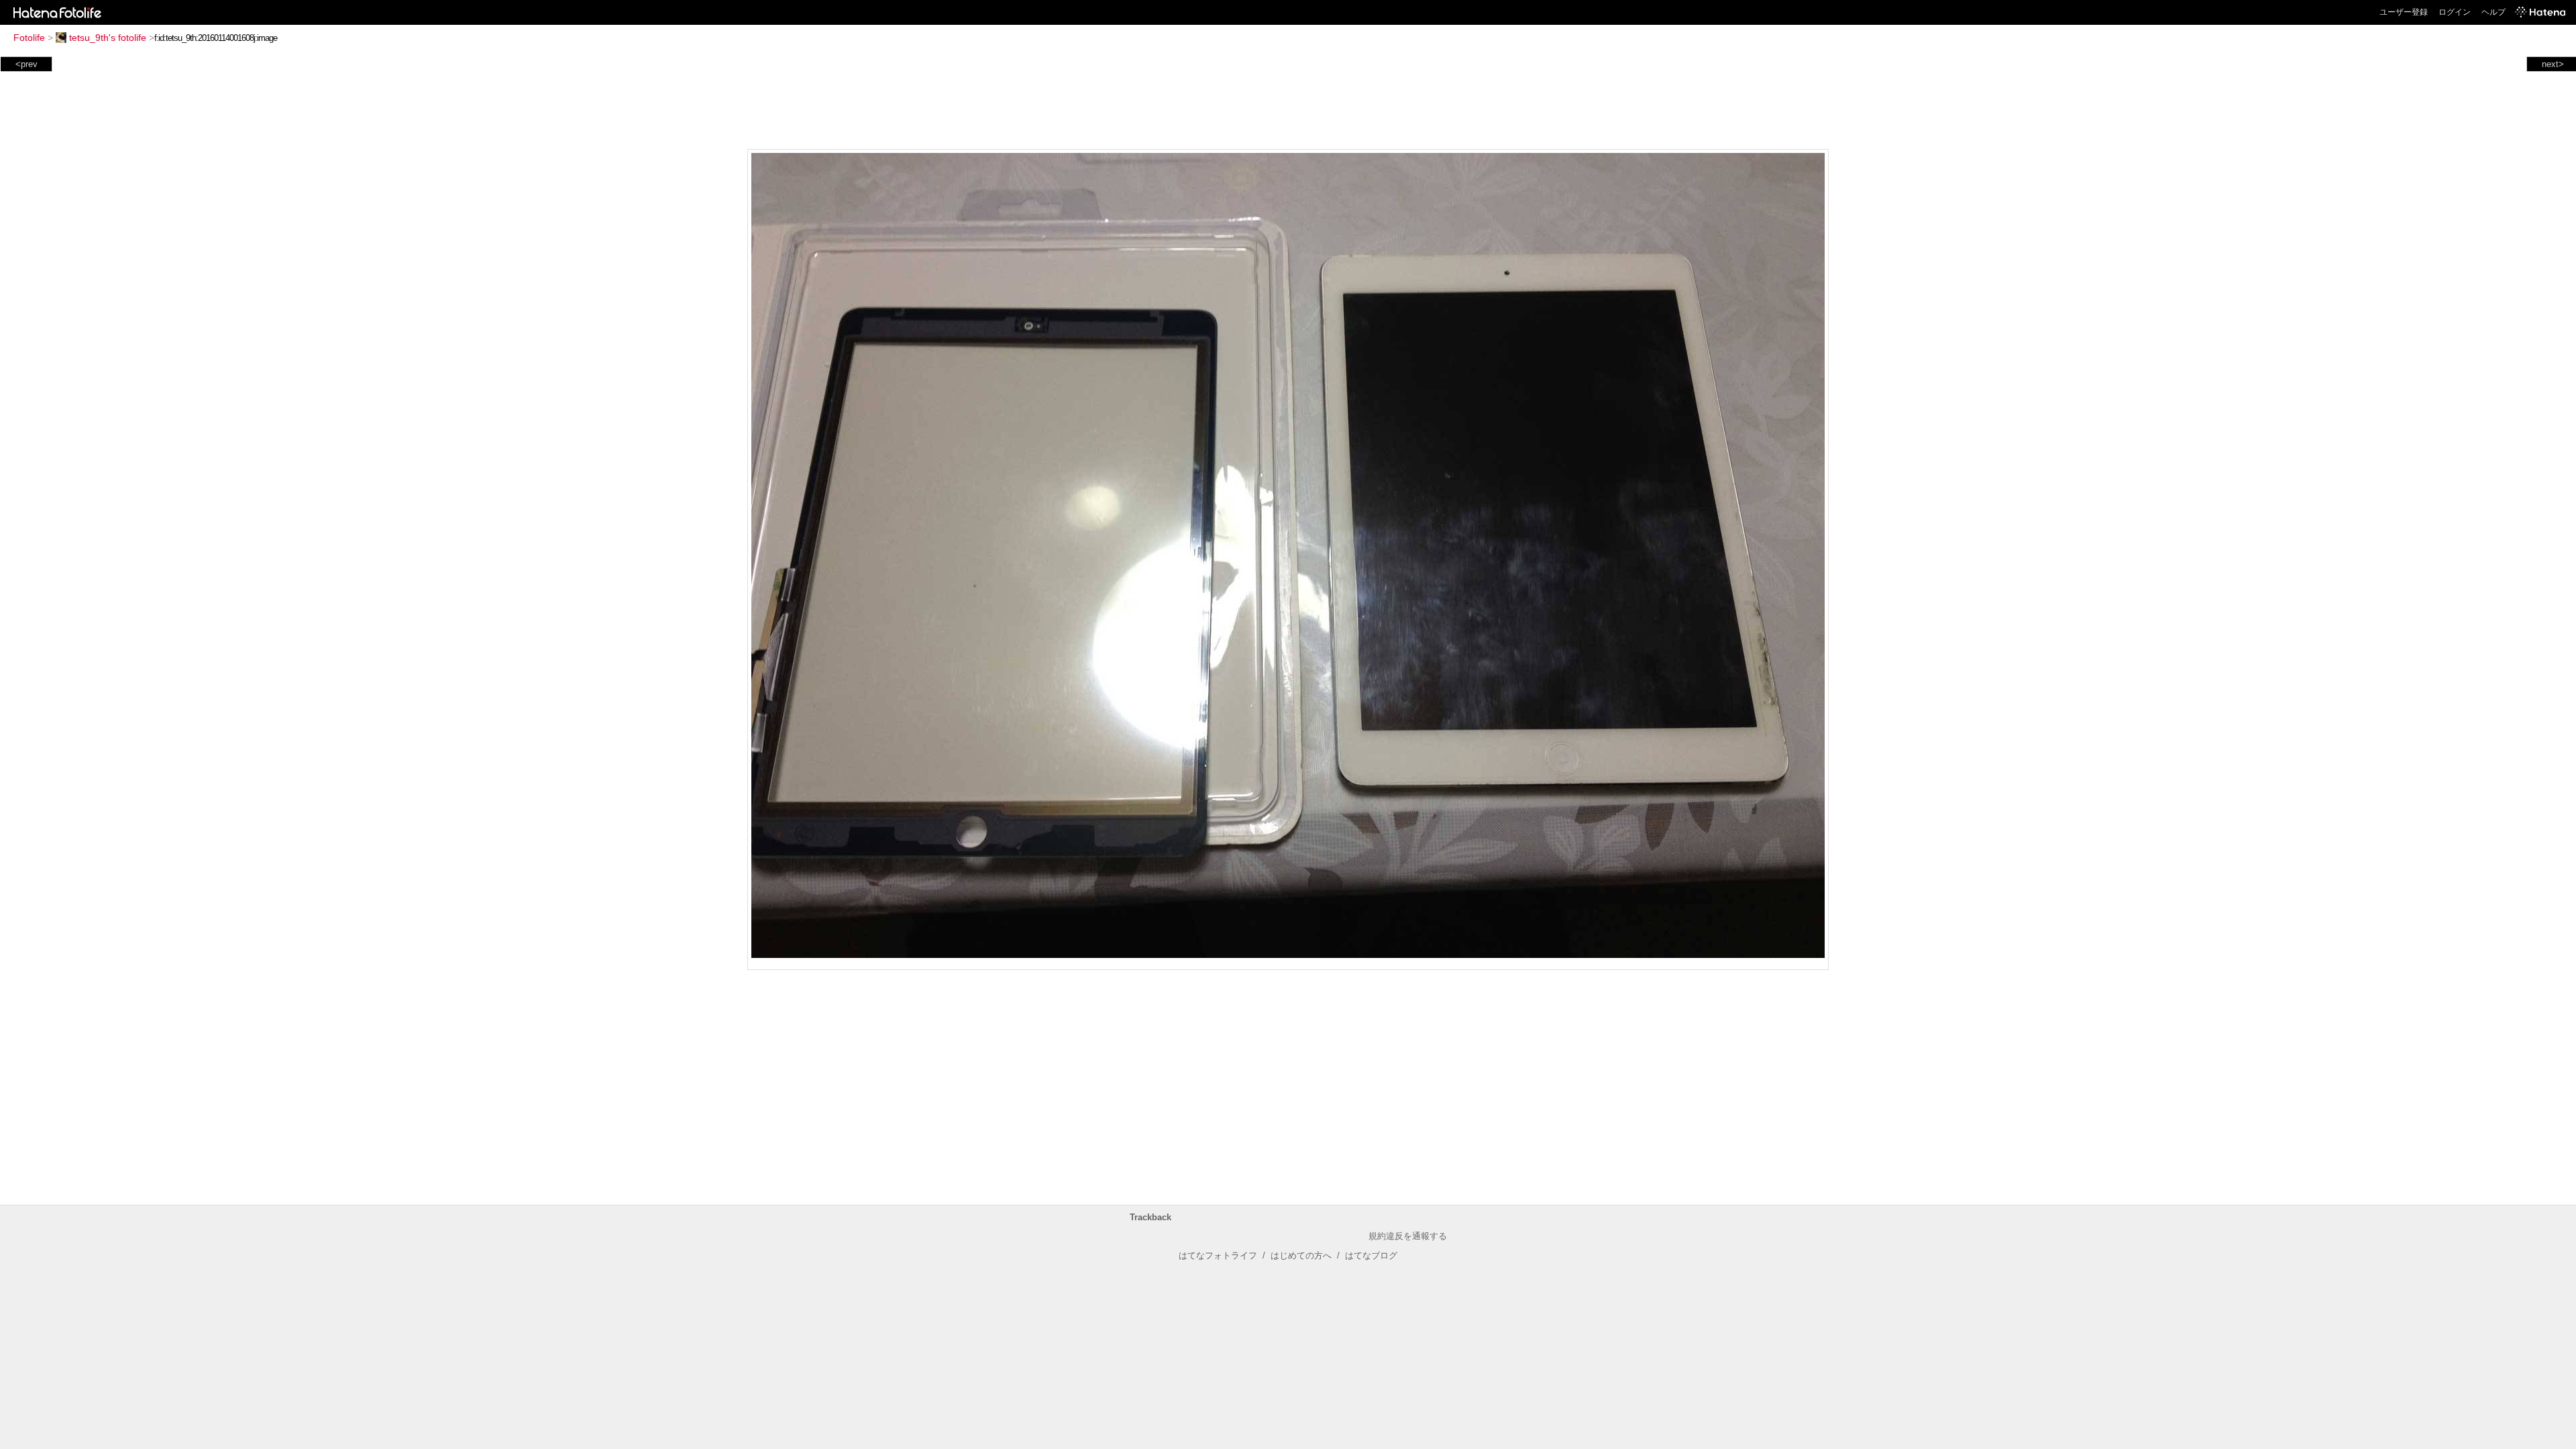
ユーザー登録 (2404, 12)
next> (2553, 64)
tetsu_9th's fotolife (108, 38)
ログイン (2455, 12)
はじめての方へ (1301, 1255)
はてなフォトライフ (1218, 1255)
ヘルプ (2493, 12)
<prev (26, 64)
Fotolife (29, 38)
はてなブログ (1371, 1255)
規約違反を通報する (1408, 1236)
